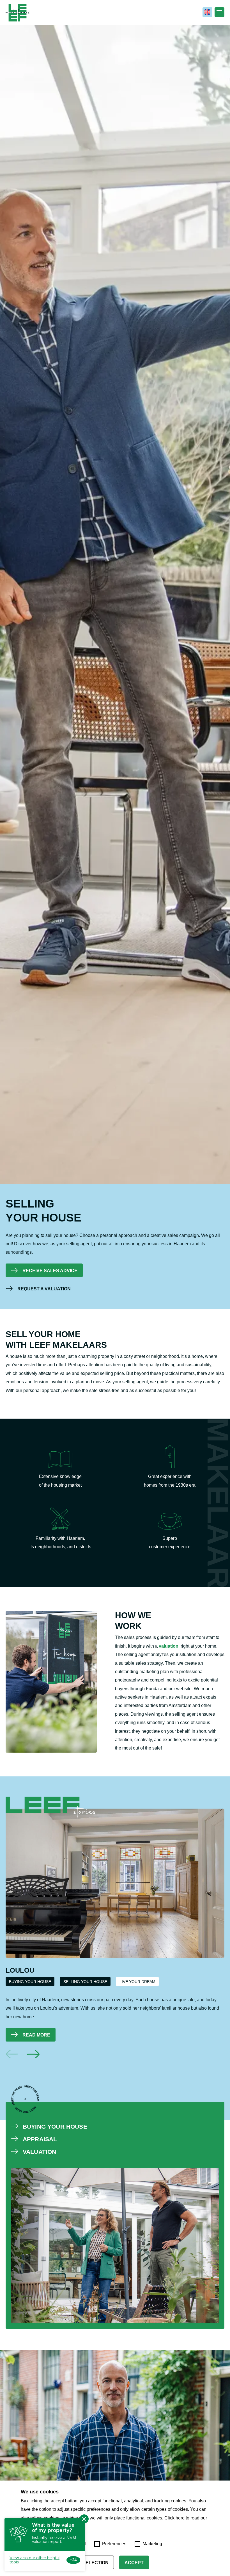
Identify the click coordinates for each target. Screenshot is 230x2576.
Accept (134, 2563)
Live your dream (137, 1982)
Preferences (114, 2544)
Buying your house (30, 1982)
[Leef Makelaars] (18, 13)
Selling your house (85, 1982)
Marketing (152, 2544)
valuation (169, 1646)
